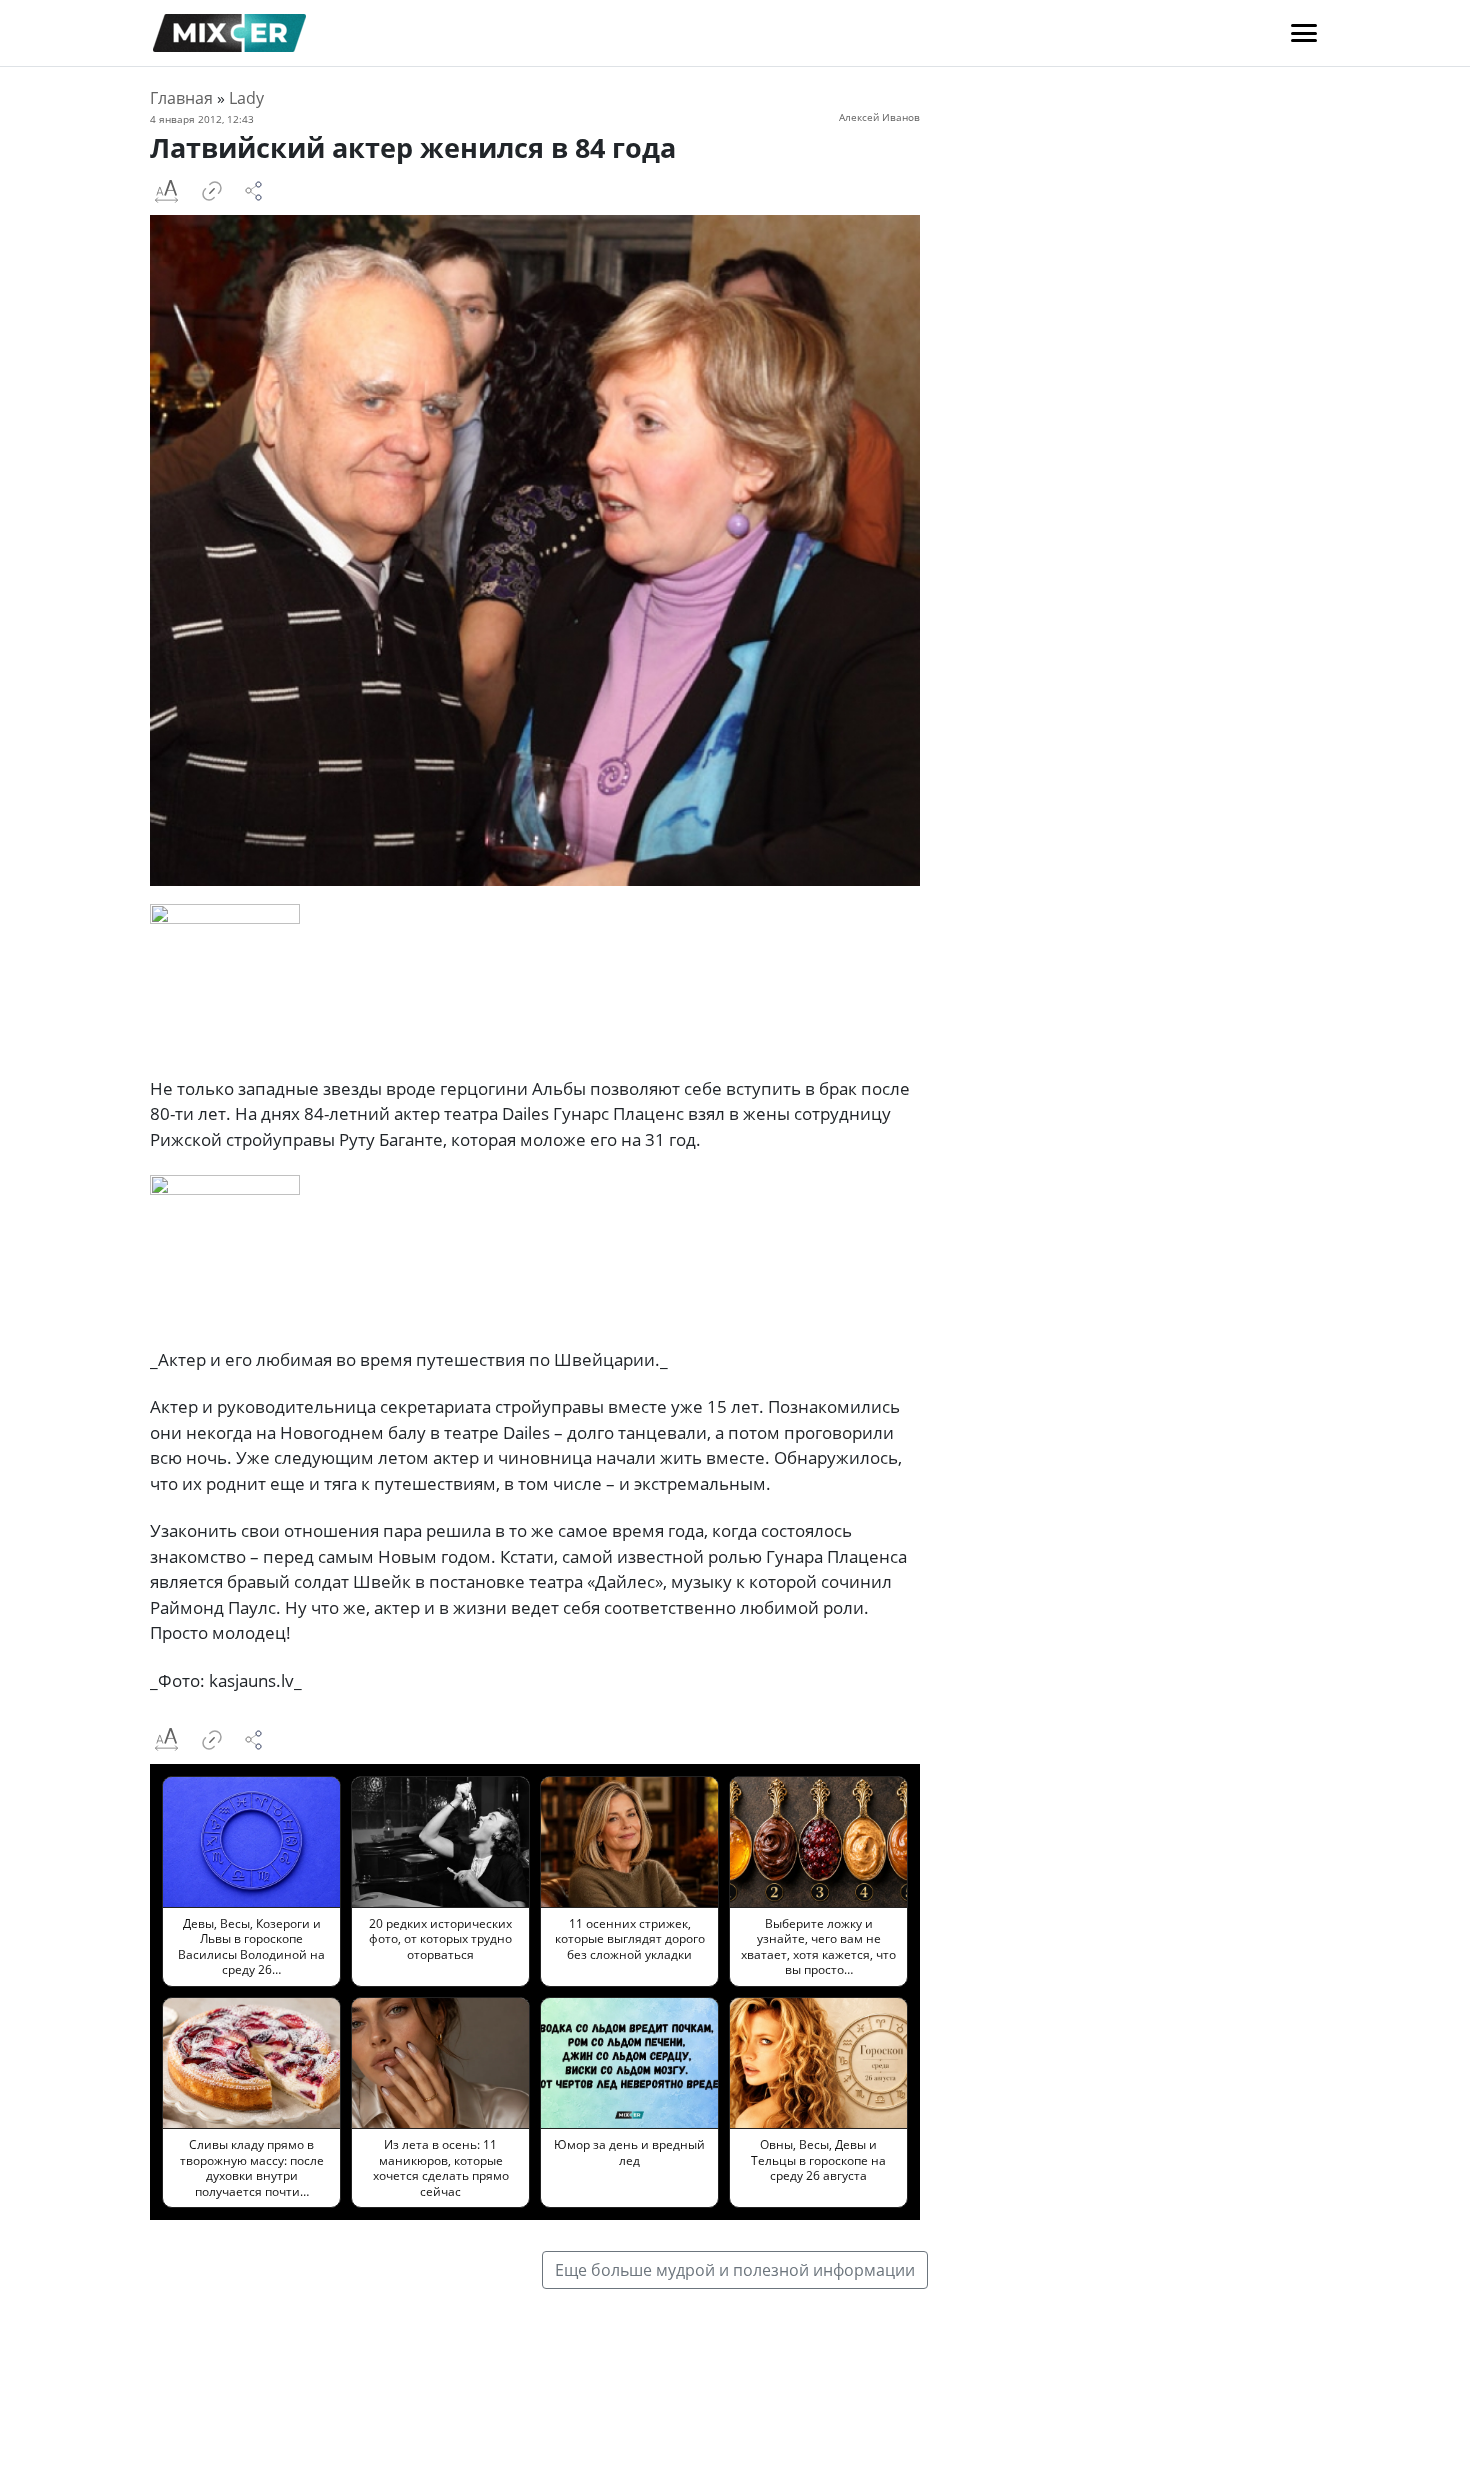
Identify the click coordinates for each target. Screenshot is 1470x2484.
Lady (246, 98)
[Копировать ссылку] (212, 191)
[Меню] (1304, 33)
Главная (181, 98)
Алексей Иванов (879, 117)
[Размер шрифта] (166, 191)
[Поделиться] (254, 191)
